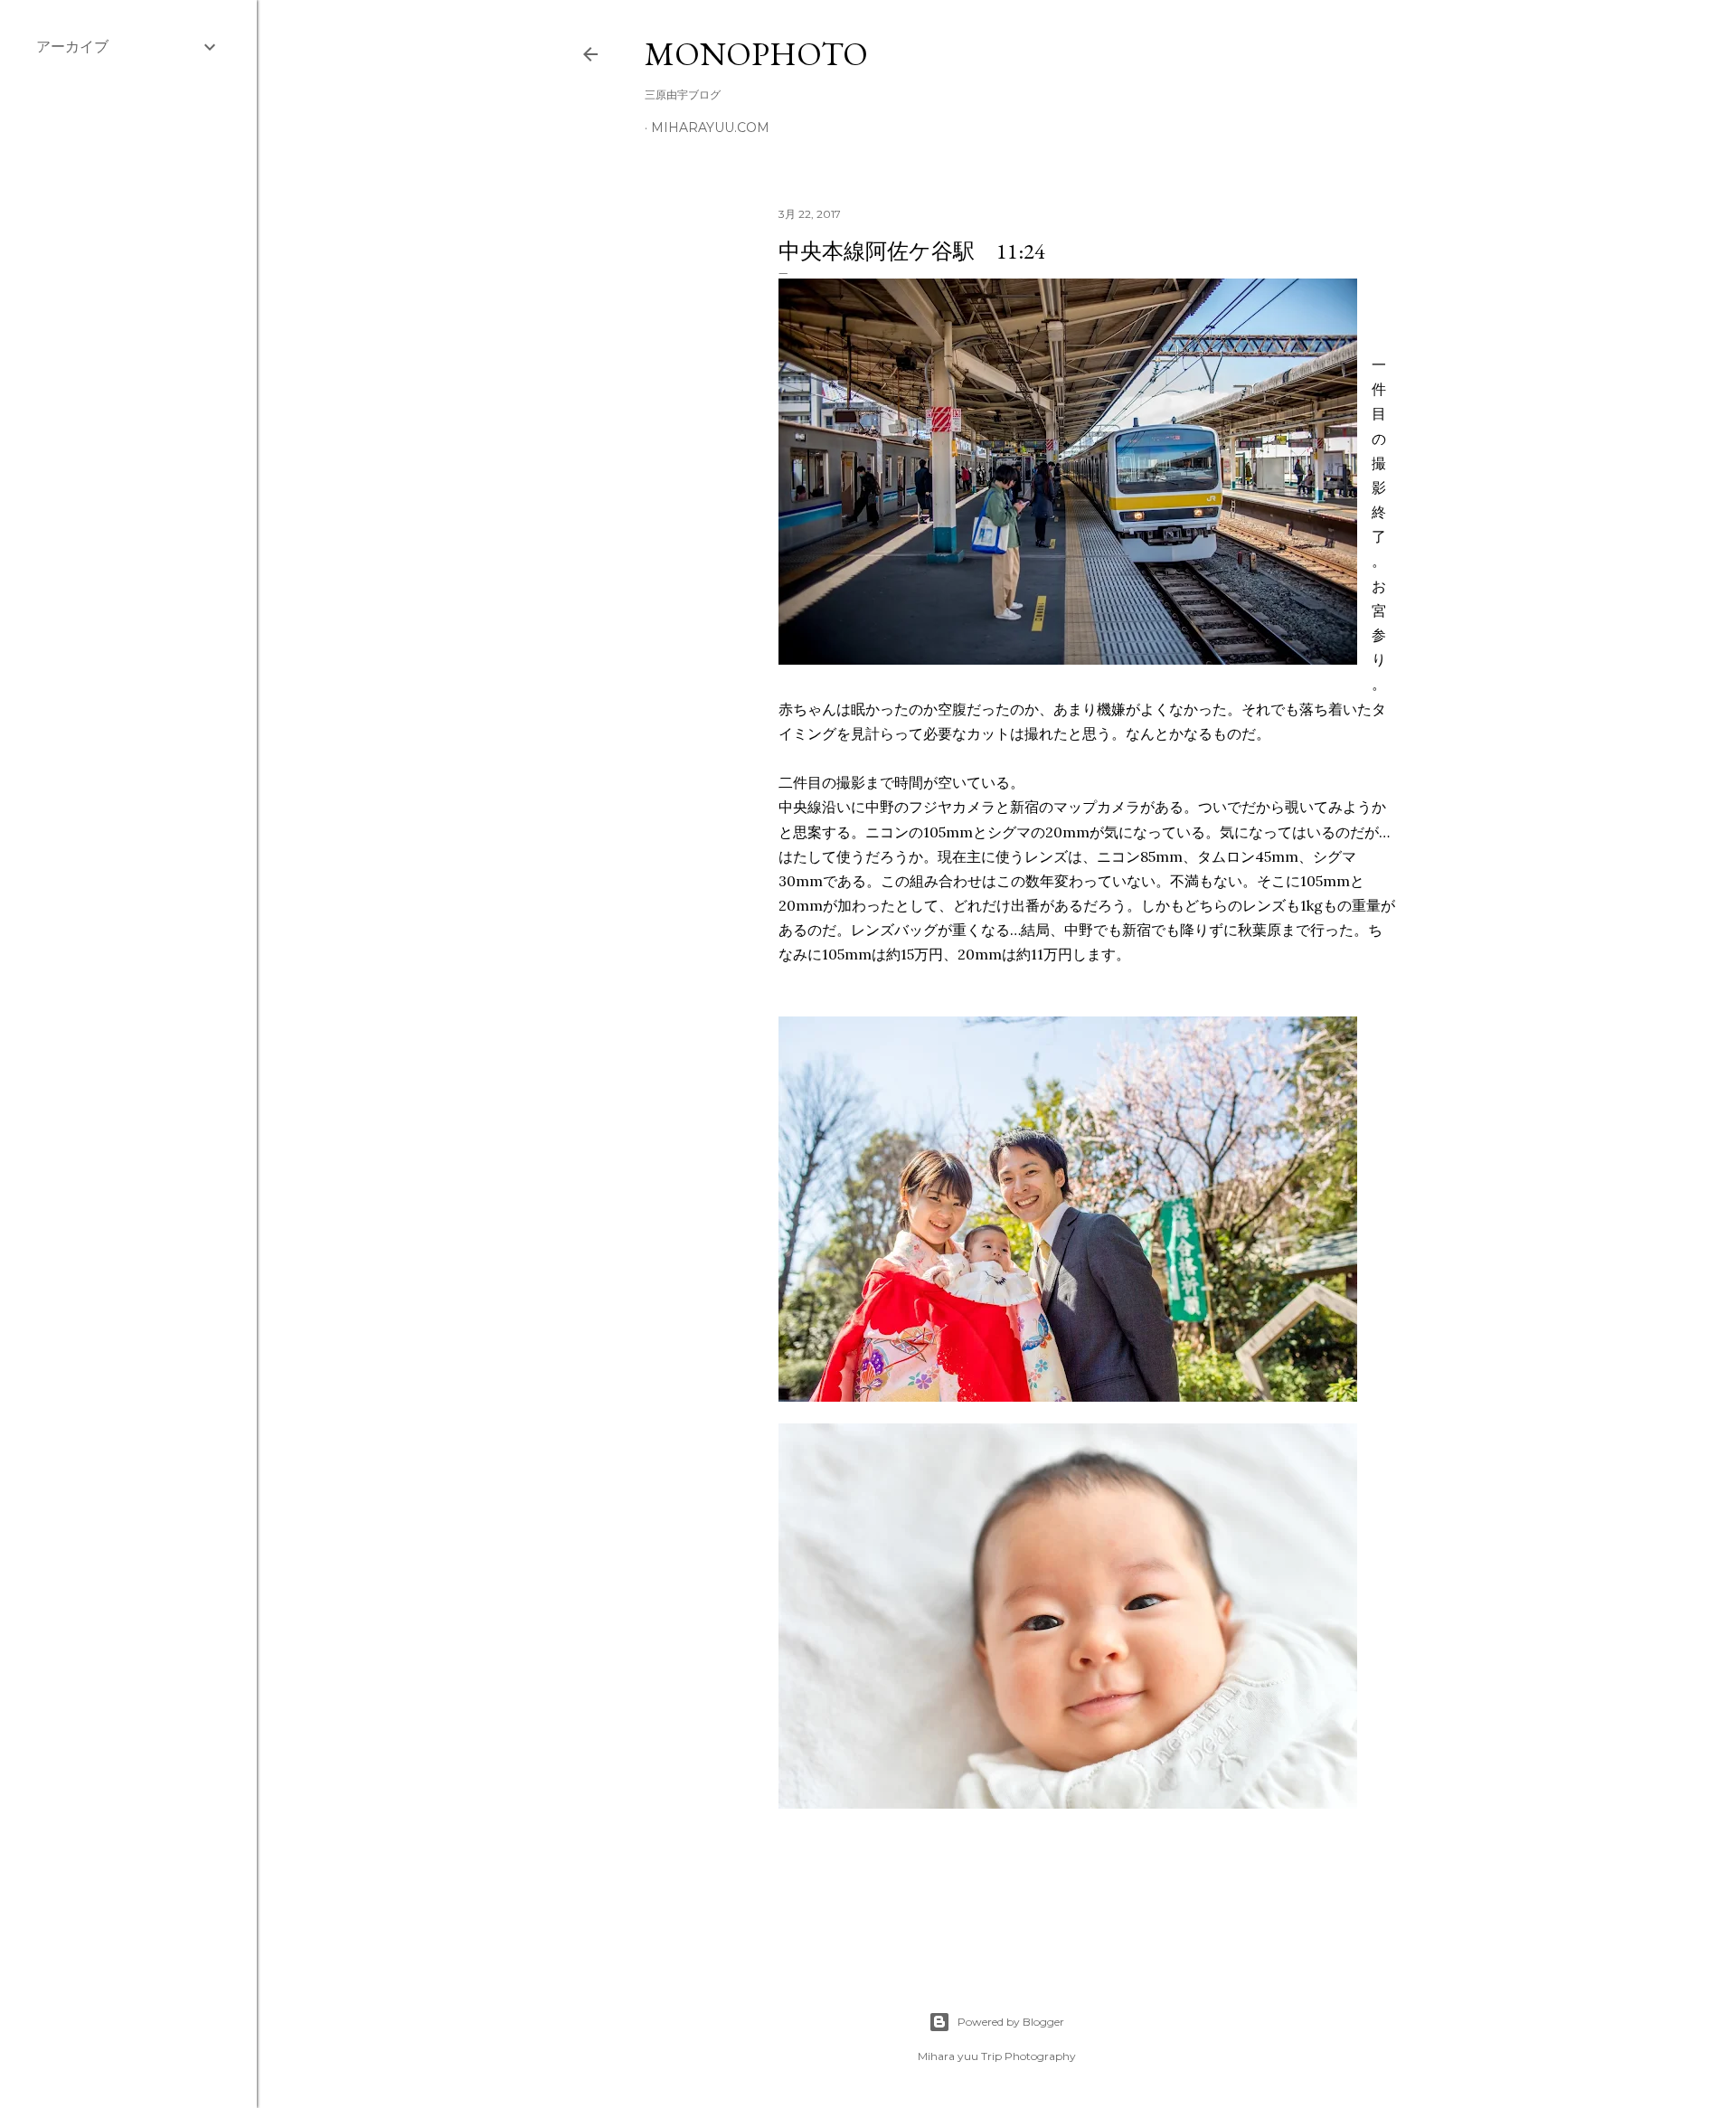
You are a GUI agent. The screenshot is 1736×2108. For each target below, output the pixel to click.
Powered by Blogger (1011, 2022)
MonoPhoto (756, 54)
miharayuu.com (710, 128)
